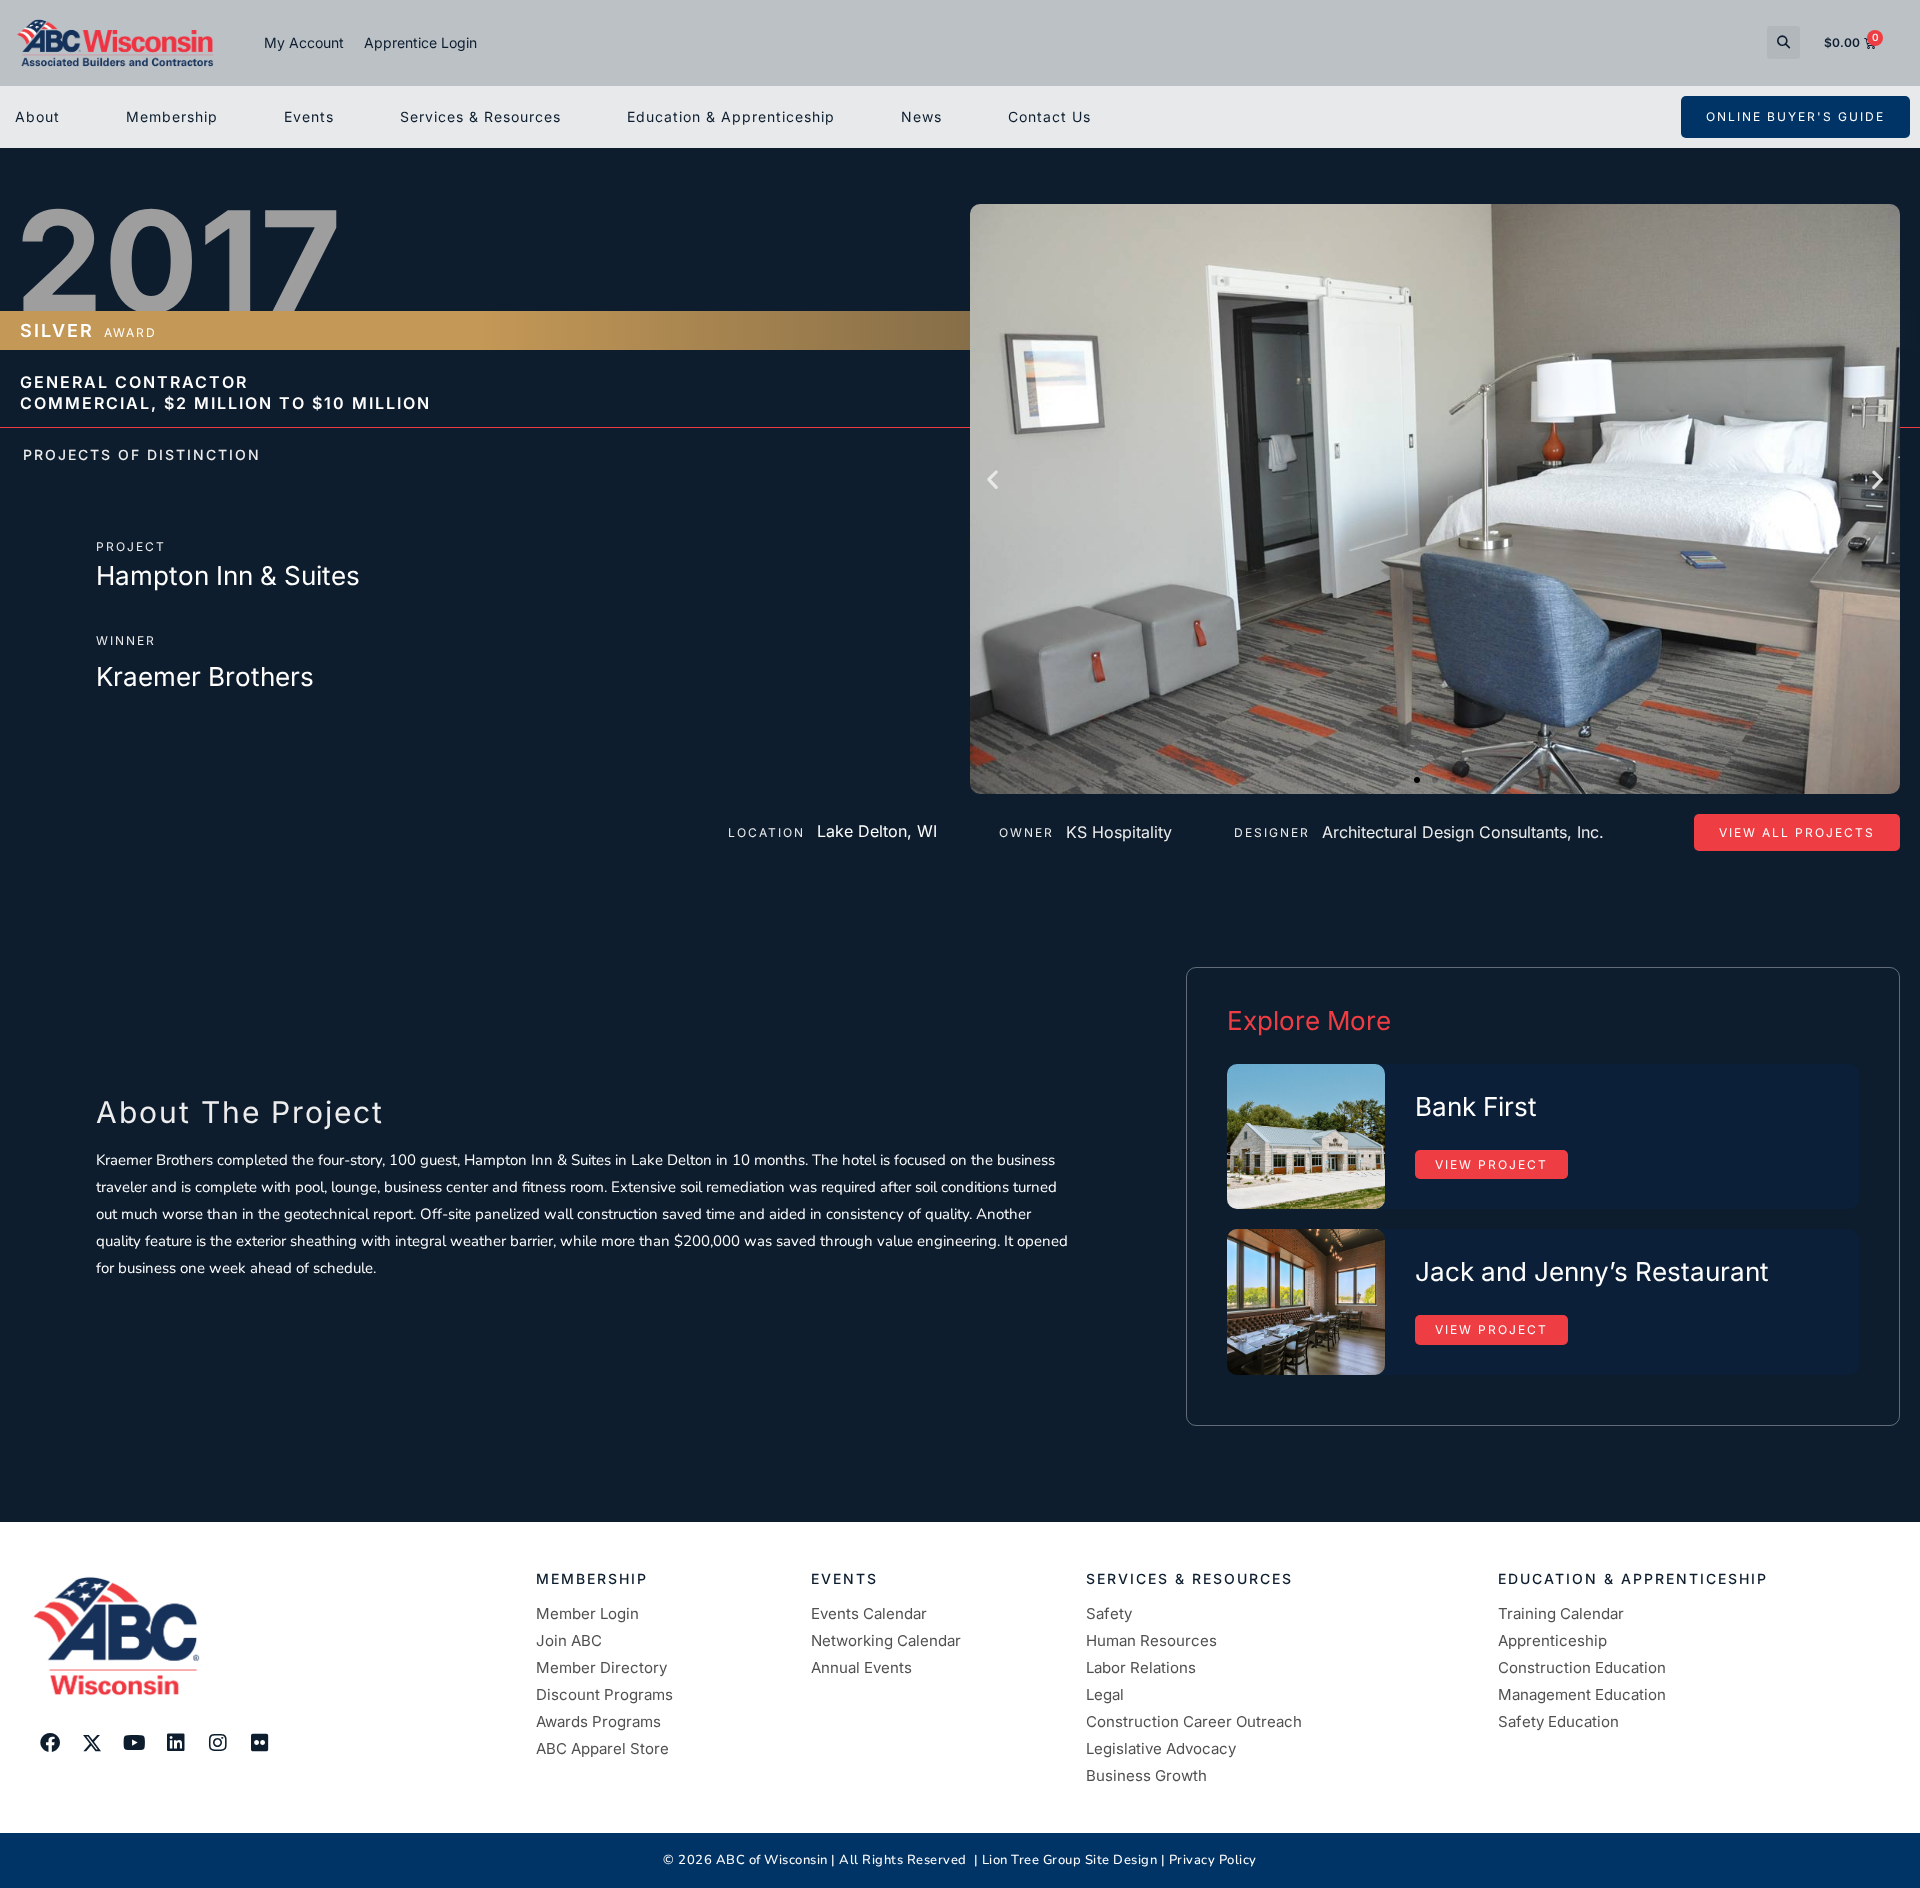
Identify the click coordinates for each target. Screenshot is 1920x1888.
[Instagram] (218, 1743)
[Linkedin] (176, 1743)
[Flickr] (260, 1743)
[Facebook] (50, 1743)
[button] (1783, 42)
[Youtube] (134, 1743)
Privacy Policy (1213, 1860)
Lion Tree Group (1032, 1860)
